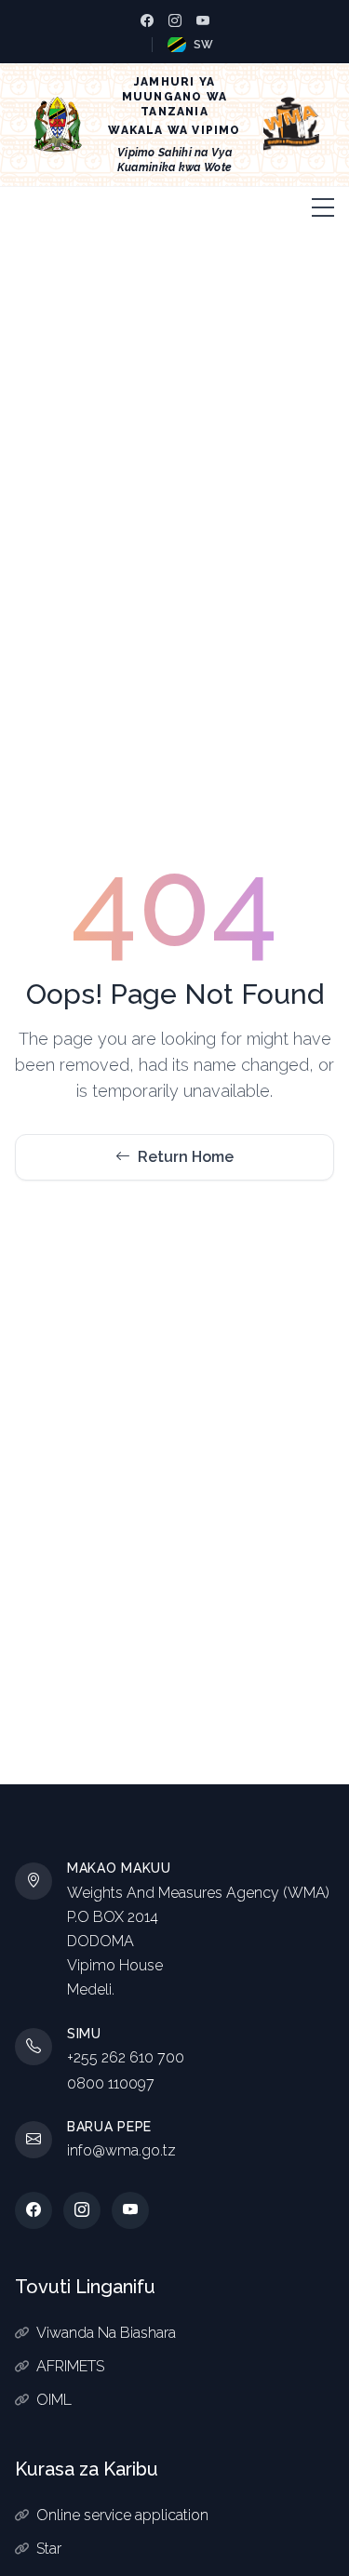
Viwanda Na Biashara (106, 2333)
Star (49, 2549)
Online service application (122, 2515)
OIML (54, 2400)
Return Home (186, 1157)
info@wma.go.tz (121, 2150)
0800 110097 (111, 2083)
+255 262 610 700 (126, 2057)
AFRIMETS (70, 2366)
